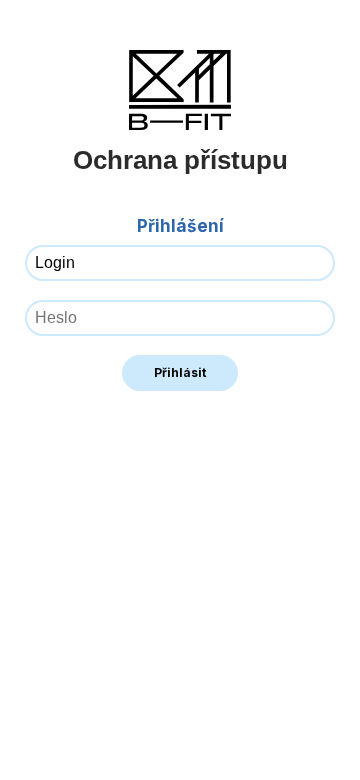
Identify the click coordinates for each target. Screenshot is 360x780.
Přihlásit (180, 372)
